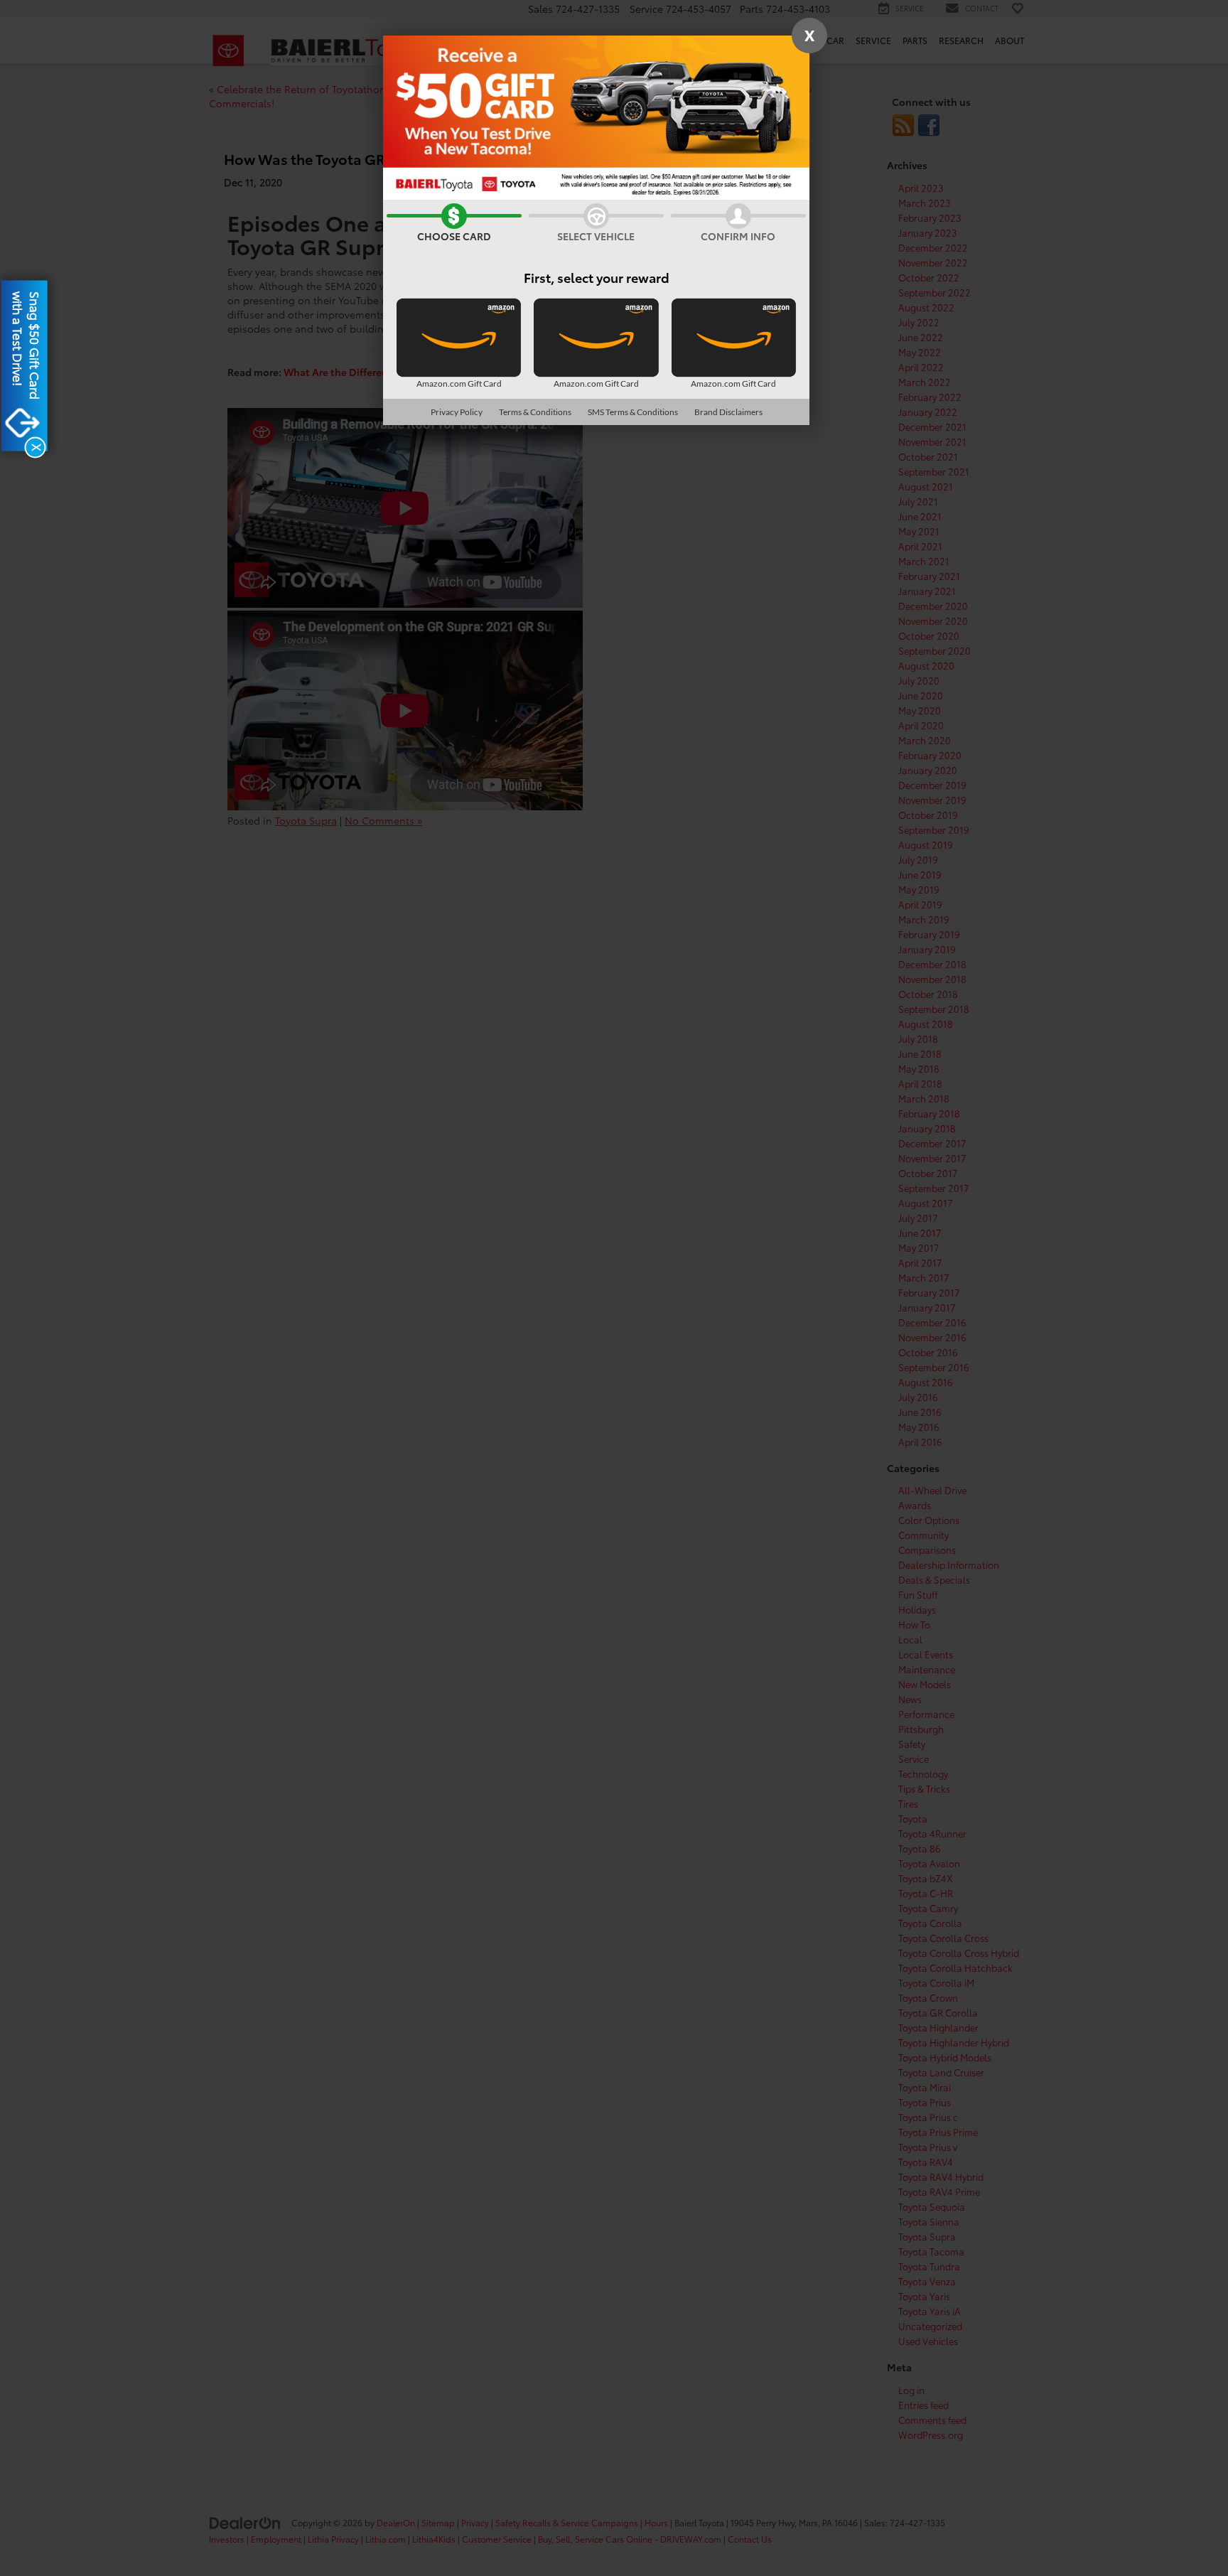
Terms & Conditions (535, 412)
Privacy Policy (457, 412)
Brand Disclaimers (728, 412)
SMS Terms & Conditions (633, 412)
